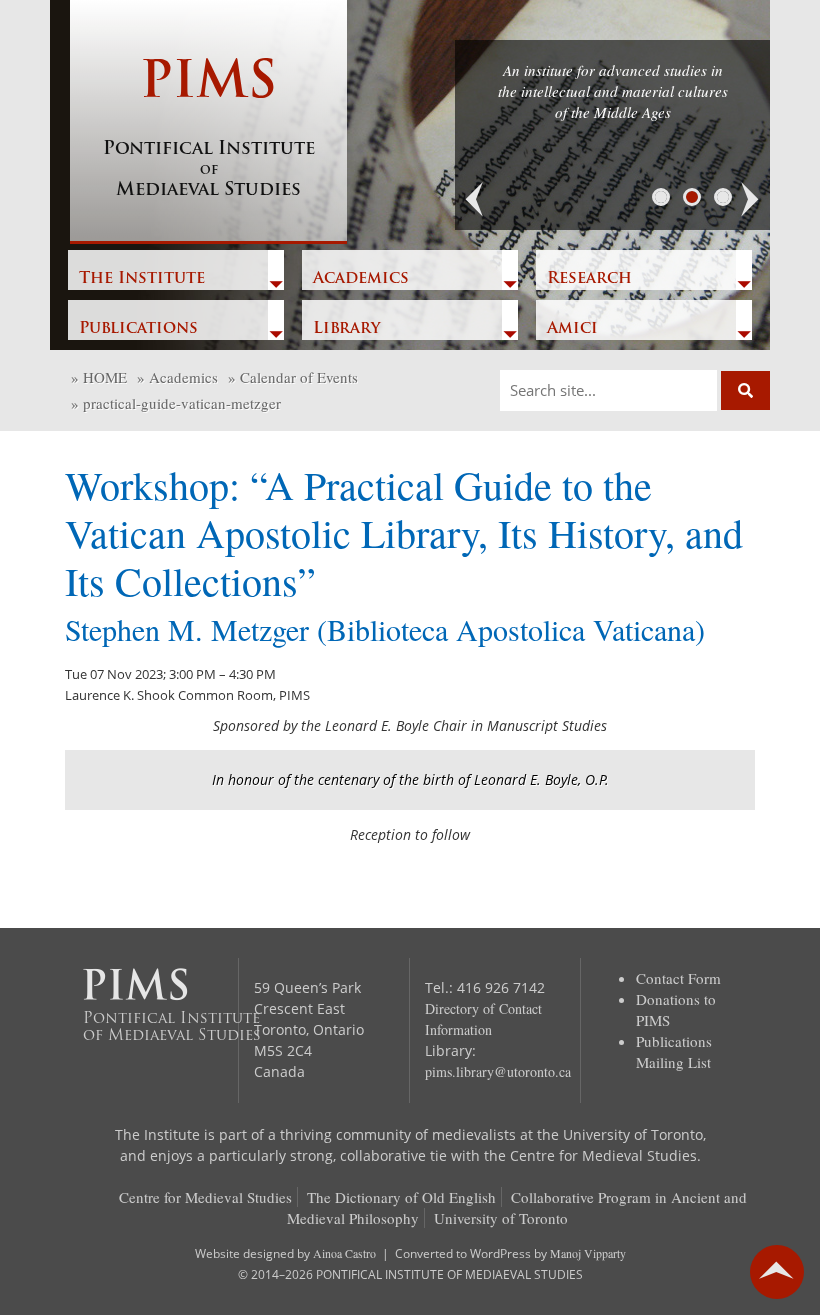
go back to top (777, 1272)
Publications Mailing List (674, 1051)
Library (346, 329)
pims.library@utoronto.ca (498, 1071)
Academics (361, 279)
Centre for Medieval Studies (205, 1197)
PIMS (209, 129)
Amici (572, 329)
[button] (475, 200)
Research (589, 279)
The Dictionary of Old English (401, 1197)
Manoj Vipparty (588, 1253)
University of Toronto (501, 1218)
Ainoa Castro (344, 1253)
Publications (138, 329)
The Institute (142, 279)
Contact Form (678, 978)
